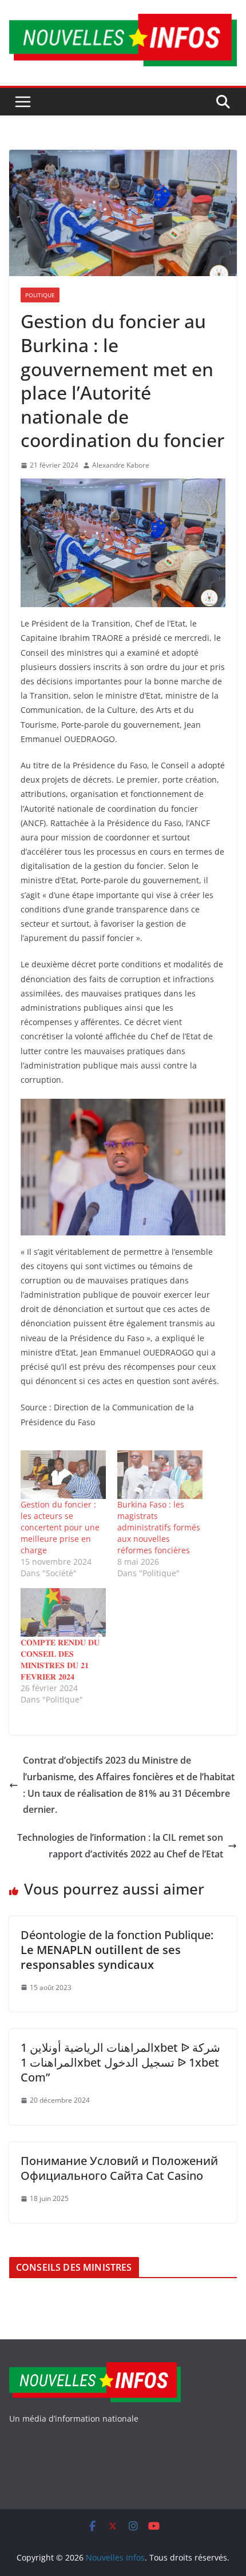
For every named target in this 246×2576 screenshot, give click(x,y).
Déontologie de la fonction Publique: (117, 1950)
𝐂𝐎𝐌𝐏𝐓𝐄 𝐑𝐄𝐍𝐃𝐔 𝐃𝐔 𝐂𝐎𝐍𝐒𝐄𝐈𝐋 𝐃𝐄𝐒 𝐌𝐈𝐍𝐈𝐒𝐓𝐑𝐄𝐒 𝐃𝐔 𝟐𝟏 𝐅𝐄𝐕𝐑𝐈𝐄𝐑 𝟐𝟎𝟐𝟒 (60, 1659)
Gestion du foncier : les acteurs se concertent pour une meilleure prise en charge (60, 1527)
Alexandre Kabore (121, 465)
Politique (40, 295)
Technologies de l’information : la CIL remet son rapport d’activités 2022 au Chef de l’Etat (120, 1846)
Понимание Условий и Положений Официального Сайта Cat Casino (119, 2168)
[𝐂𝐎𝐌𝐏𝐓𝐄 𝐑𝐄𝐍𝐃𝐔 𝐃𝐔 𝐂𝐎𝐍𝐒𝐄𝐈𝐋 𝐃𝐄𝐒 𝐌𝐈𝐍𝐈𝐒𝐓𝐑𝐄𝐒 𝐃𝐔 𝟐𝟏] (63, 1612)
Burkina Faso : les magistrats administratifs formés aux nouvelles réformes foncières (159, 1527)
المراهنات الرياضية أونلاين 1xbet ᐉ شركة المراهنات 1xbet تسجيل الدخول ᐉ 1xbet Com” (120, 2062)
